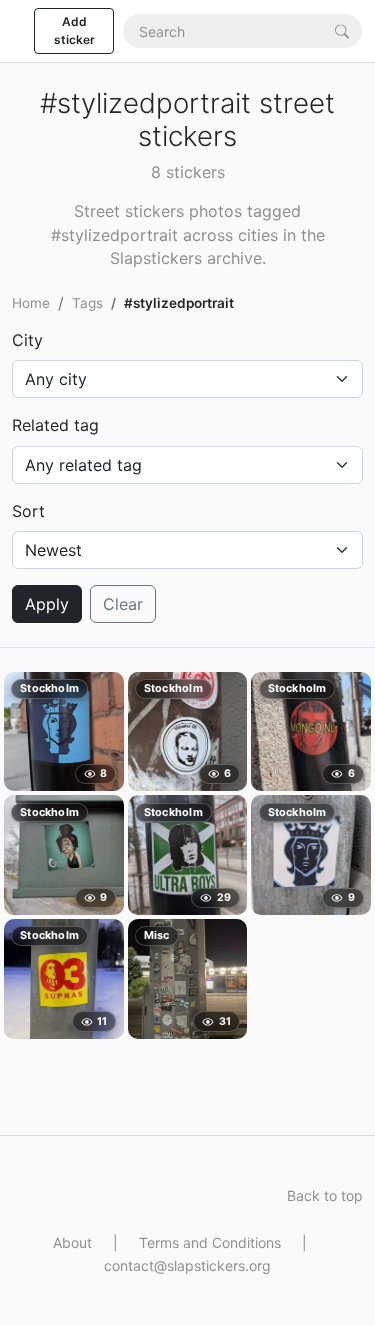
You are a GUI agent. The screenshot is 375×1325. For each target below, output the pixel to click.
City (27, 340)
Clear (123, 604)
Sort (28, 511)
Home (31, 303)
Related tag (55, 425)
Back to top (325, 1195)
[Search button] (342, 30)
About (72, 1242)
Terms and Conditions (210, 1242)
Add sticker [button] (74, 30)
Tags (87, 303)
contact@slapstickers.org (187, 1265)
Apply (47, 604)
